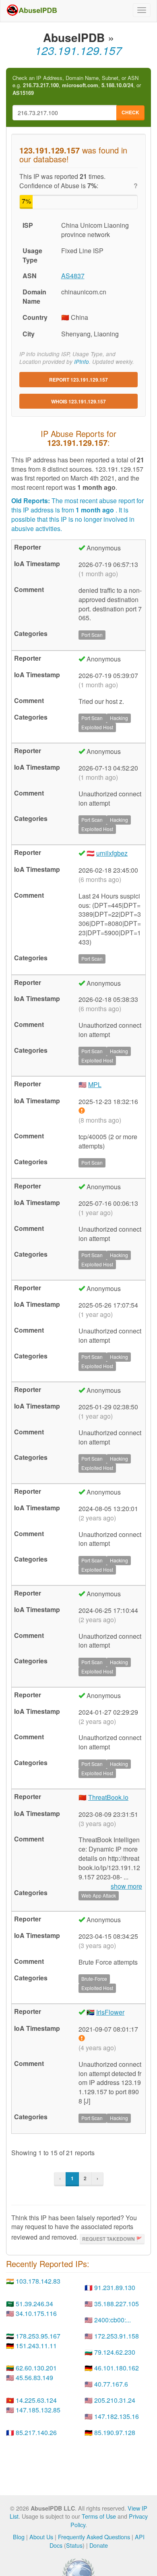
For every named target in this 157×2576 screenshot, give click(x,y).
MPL (95, 1084)
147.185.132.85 (38, 2410)
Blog (19, 2537)
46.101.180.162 (117, 2368)
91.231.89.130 (115, 2287)
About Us (41, 2537)
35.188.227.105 (117, 2304)
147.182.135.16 (117, 2416)
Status (74, 2545)
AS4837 (73, 276)
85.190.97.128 (115, 2432)
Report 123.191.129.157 (78, 380)
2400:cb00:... (113, 2320)
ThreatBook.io (108, 1797)
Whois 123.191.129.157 (78, 401)
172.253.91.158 (117, 2336)
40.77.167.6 (111, 2384)
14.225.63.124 (36, 2400)
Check (130, 112)
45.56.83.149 (34, 2378)
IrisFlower (110, 2012)
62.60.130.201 (36, 2368)
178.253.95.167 (38, 2336)
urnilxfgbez (112, 853)
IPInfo (82, 362)
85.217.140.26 (36, 2432)
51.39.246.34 (34, 2304)
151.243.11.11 (36, 2346)
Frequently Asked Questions (94, 2537)
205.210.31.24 (115, 2400)
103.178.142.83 (38, 2281)
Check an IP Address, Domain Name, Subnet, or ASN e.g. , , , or (77, 85)
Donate (99, 2545)
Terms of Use (99, 2516)
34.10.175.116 (36, 2313)
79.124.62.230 (115, 2352)
